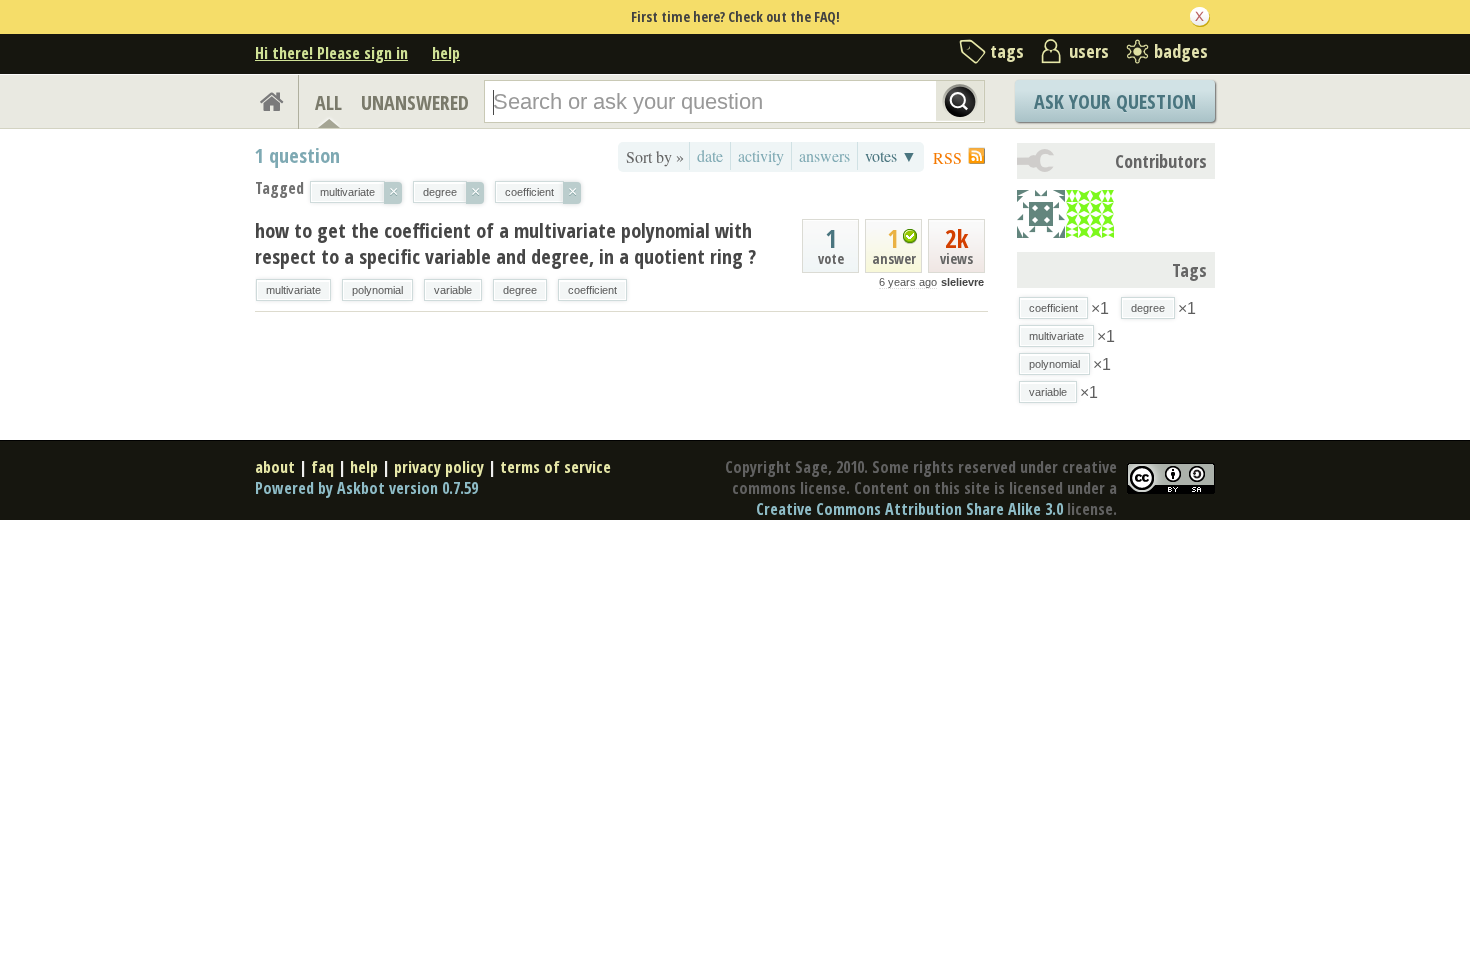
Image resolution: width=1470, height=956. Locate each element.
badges (1181, 51)
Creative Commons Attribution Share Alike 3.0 (909, 509)
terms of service (555, 467)
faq (322, 467)
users (1089, 51)
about (275, 467)
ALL (328, 102)
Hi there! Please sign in (331, 53)
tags (1007, 51)
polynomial (377, 290)
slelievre (962, 282)
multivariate (293, 290)
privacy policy (439, 467)
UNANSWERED (415, 102)
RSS (947, 157)
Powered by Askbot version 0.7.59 (366, 488)
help (446, 53)
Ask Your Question (1115, 101)
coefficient (592, 290)
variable (453, 290)
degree (520, 290)
